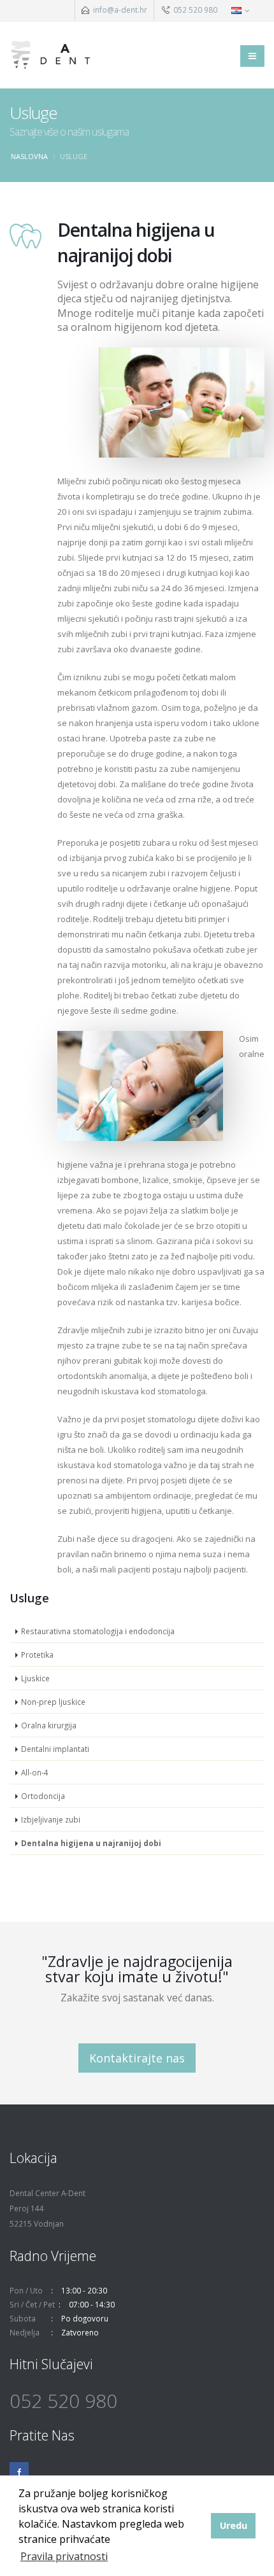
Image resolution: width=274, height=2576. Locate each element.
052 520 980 (194, 10)
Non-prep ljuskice (53, 1702)
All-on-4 (35, 1772)
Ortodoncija (43, 1796)
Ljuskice (35, 1678)
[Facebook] (19, 2472)
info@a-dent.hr (120, 10)
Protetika (37, 1655)
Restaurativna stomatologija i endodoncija (98, 1631)
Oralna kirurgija (49, 1725)
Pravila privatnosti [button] (64, 2556)
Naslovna (29, 156)
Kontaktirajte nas (137, 2058)
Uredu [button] (234, 2525)
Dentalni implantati (55, 1749)
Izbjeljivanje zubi (51, 1819)
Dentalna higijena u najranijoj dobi (91, 1843)
